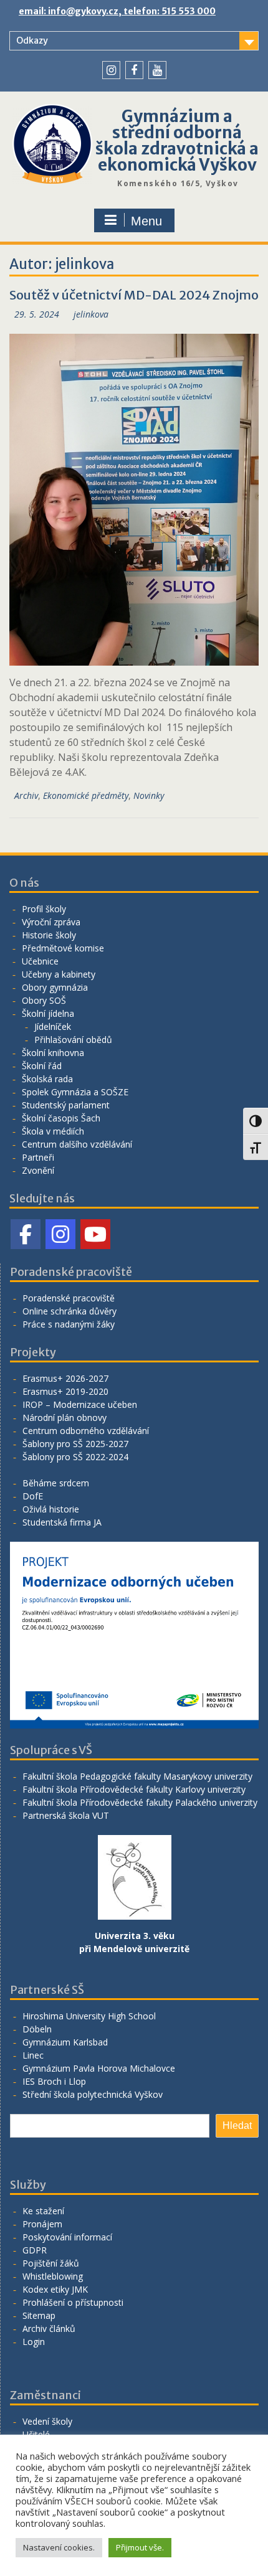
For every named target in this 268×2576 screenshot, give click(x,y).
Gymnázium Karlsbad (65, 2042)
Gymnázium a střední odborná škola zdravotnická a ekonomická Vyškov (177, 140)
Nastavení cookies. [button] (59, 2547)
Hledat (237, 2125)
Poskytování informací (67, 2237)
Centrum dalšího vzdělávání (77, 1144)
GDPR (35, 2250)
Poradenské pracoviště (69, 1298)
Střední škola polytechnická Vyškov (93, 2094)
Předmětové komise (63, 948)
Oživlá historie (51, 1509)
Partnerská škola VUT (66, 1815)
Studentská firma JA (62, 1522)
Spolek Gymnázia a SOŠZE (75, 1092)
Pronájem (42, 2224)
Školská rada (47, 1079)
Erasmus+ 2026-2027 (65, 1378)
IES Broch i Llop (54, 2081)
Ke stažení (43, 2211)
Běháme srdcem (56, 1483)
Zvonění (38, 1170)
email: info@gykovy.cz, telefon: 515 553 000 (117, 11)
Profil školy (44, 909)
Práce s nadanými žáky (69, 1324)
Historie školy (49, 935)
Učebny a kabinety (59, 974)
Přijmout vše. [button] (140, 2547)
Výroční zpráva (51, 922)
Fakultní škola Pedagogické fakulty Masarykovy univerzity (137, 1776)
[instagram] (111, 70)
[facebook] (134, 70)
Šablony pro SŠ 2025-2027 (75, 1444)
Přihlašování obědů (73, 1040)
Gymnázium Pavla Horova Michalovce (99, 2068)
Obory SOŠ (44, 1000)
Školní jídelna (48, 1013)
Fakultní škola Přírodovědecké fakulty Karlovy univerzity (134, 1789)
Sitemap (39, 2315)
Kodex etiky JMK (55, 2289)
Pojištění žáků (51, 2263)
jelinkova (91, 314)
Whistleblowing (53, 2276)
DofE (33, 1496)
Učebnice (40, 961)
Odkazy (32, 40)
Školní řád (42, 1066)
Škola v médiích (53, 1131)
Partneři (38, 1157)
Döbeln (37, 2029)
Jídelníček (53, 1026)
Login (34, 2342)
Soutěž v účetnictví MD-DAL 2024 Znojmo (134, 295)
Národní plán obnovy (65, 1418)
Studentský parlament (66, 1105)
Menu (146, 221)
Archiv (26, 795)
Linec (33, 2055)
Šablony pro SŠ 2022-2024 (75, 1457)
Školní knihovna (53, 1053)
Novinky (149, 795)
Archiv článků (49, 2328)
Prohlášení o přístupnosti (73, 2302)
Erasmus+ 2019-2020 (65, 1391)
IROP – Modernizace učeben (80, 1404)
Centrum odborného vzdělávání (86, 1431)
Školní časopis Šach (61, 1118)
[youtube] (157, 70)
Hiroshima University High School (89, 2016)
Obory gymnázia (55, 987)
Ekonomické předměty (86, 795)
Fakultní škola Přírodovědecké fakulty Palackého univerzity (140, 1802)
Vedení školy (47, 2421)
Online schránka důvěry (69, 1311)
